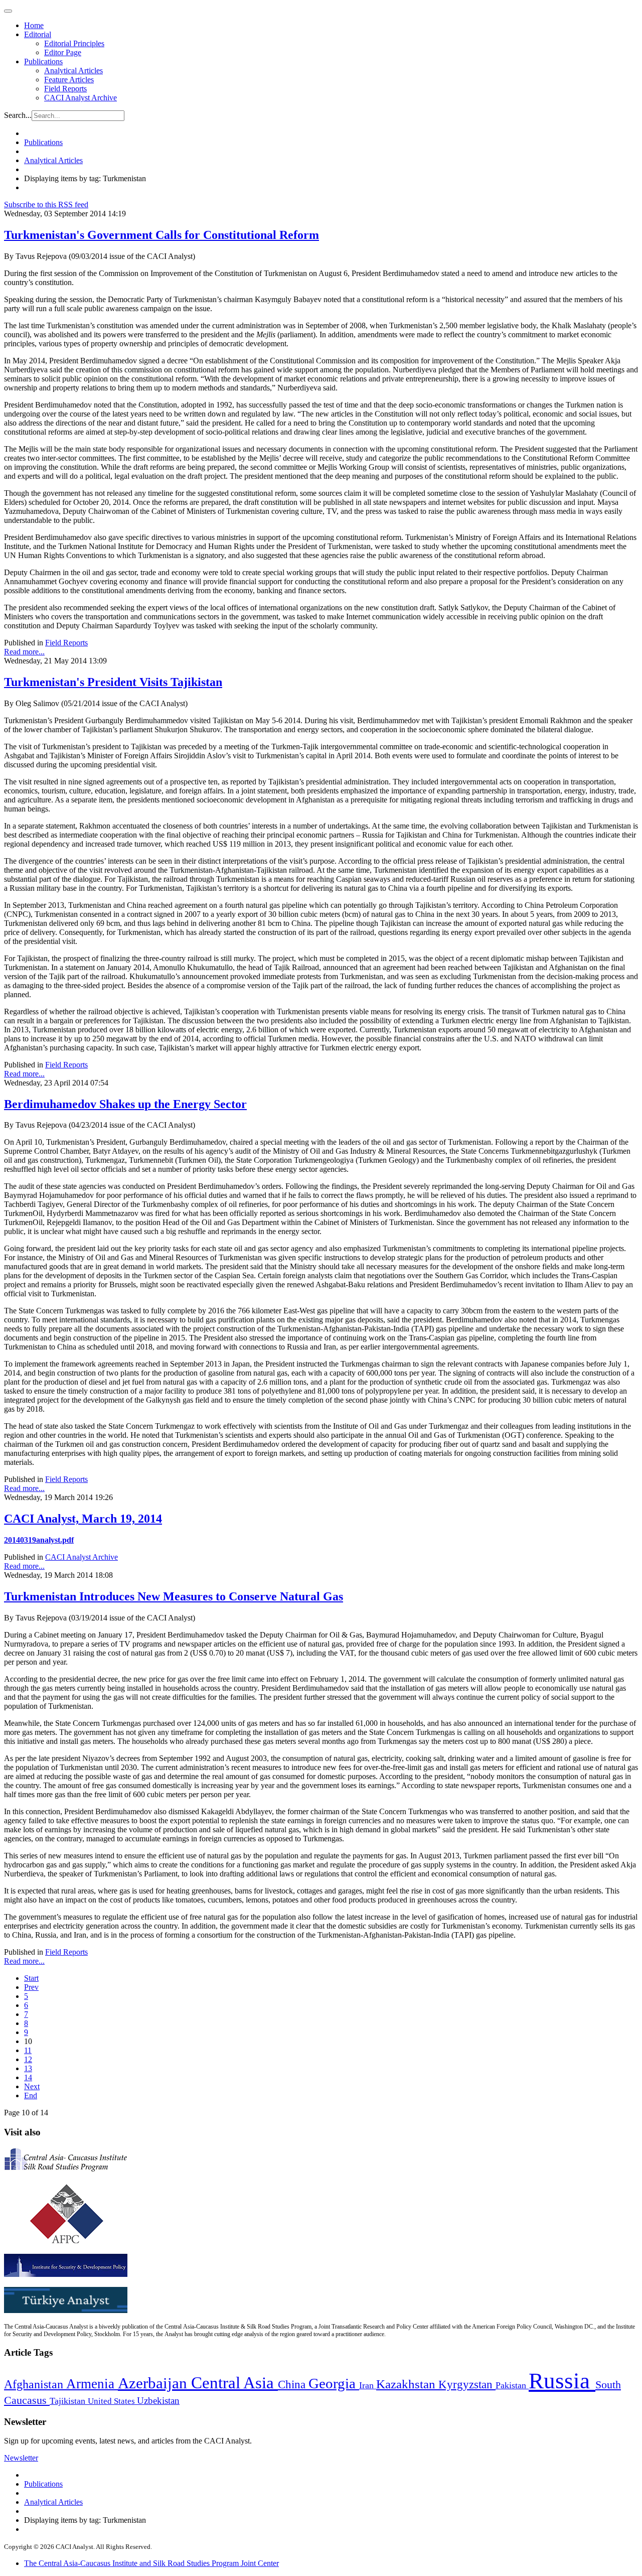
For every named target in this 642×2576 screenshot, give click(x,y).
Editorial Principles (74, 43)
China (293, 2385)
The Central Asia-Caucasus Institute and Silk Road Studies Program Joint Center (151, 2563)
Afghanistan (35, 2384)
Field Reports (65, 89)
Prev (31, 1987)
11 (28, 2050)
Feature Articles (69, 80)
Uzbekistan (158, 2401)
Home (34, 25)
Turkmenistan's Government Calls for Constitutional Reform (162, 235)
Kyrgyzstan (467, 2385)
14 (28, 2077)
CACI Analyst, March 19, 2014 (83, 1519)
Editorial (38, 34)
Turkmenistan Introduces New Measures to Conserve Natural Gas (174, 1596)
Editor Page (63, 52)
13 (28, 2068)
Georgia (334, 2383)
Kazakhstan (407, 2384)
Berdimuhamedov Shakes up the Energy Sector (125, 1104)
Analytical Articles (73, 71)
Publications (43, 61)
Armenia (92, 2384)
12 (28, 2059)
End (31, 2095)
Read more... (24, 652)
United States (112, 2401)
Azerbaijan (154, 2383)
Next (32, 2086)
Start (31, 1978)
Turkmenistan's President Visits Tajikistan (113, 682)
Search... (18, 115)
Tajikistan (69, 2401)
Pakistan (512, 2385)
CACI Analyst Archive (81, 98)
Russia (562, 2381)
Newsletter (21, 2458)
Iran (368, 2385)
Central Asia (234, 2383)
